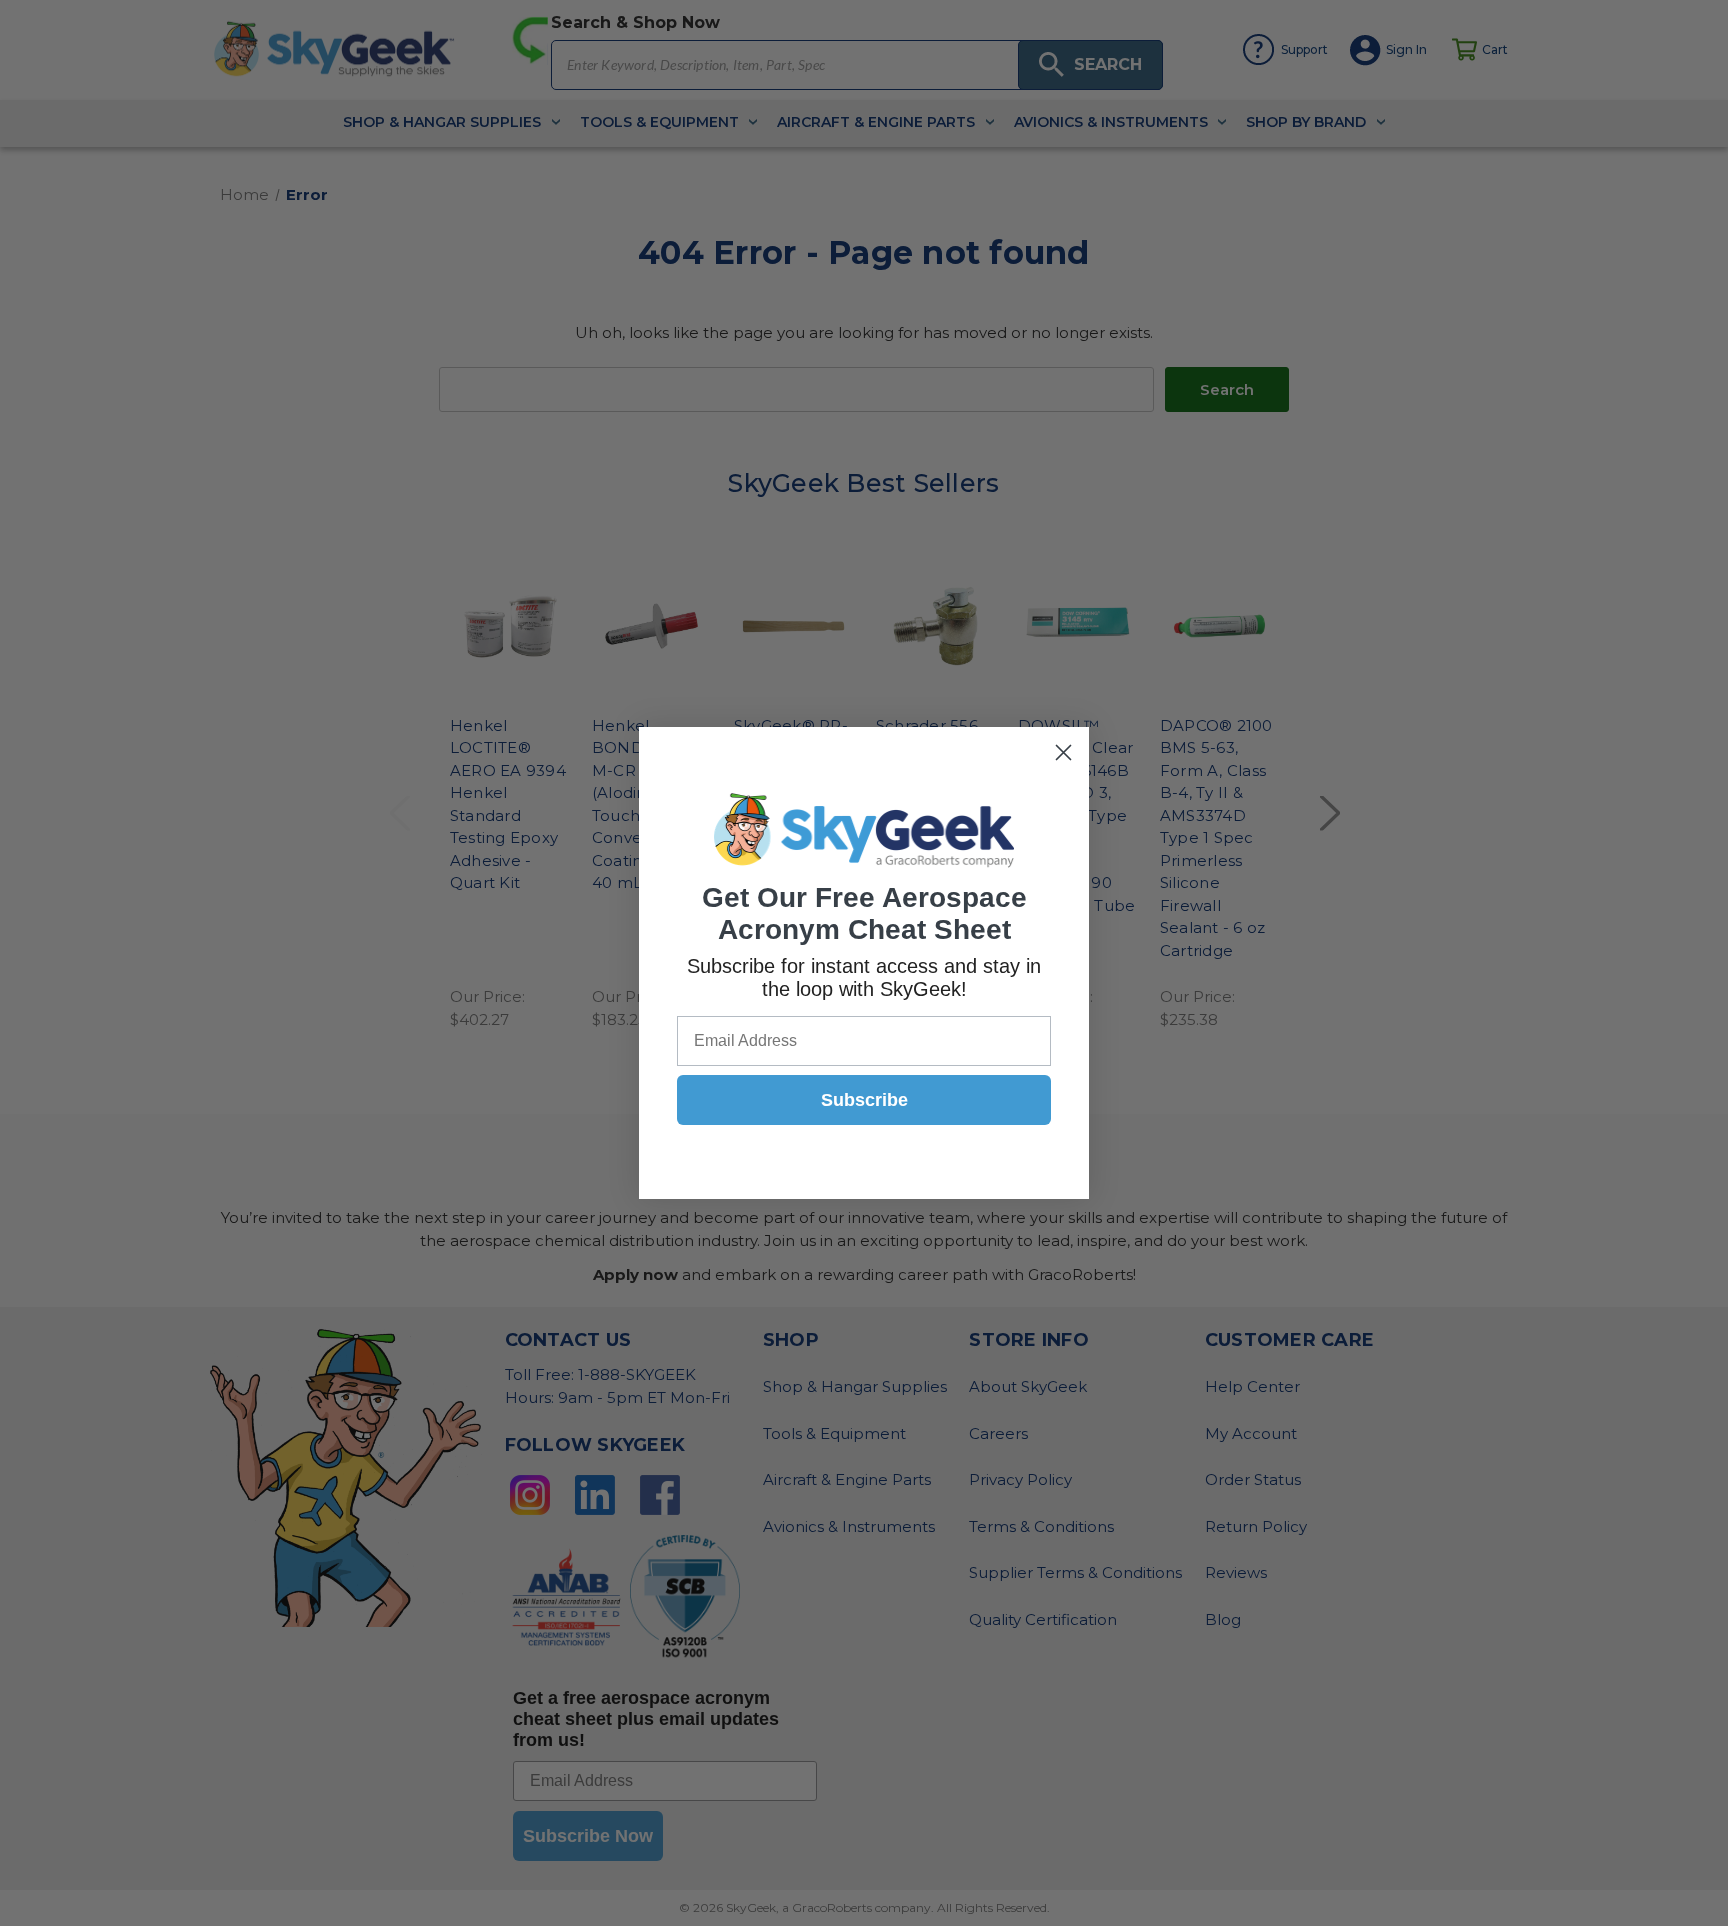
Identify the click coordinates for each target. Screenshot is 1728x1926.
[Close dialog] (1063, 752)
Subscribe (864, 1100)
